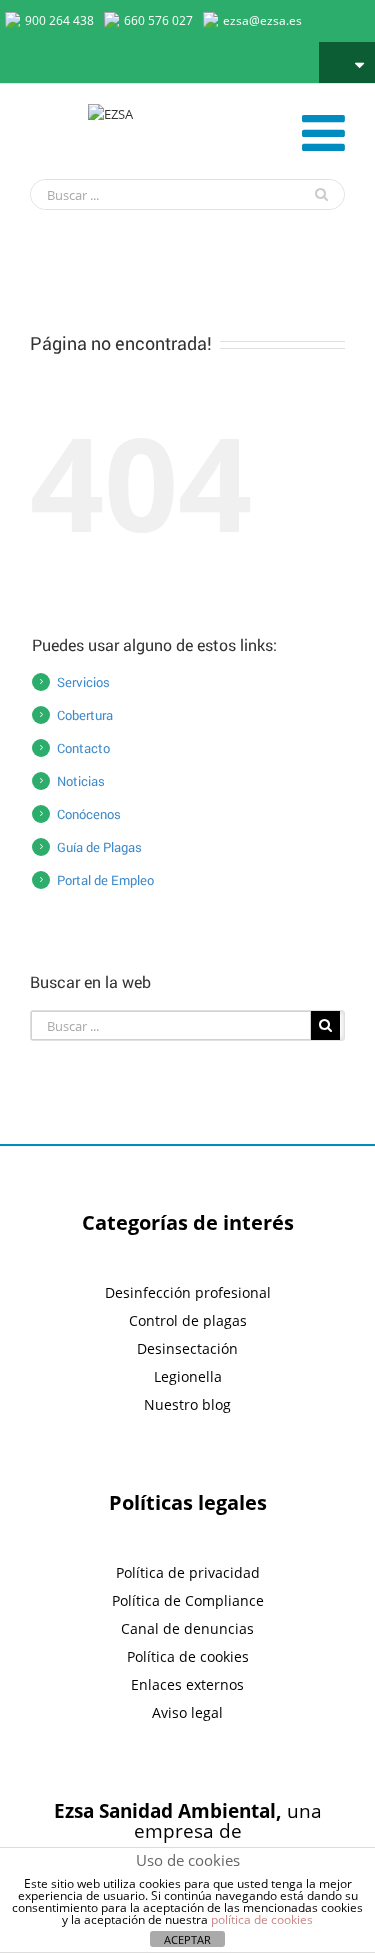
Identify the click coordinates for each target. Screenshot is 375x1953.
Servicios (83, 682)
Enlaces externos (187, 1684)
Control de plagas (188, 1320)
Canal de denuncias (187, 1628)
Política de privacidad (188, 1572)
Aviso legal (187, 1712)
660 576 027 (158, 20)
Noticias (81, 781)
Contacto (83, 748)
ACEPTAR (187, 1939)
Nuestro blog (187, 1404)
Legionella (188, 1376)
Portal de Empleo (105, 880)
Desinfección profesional (188, 1292)
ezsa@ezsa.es (262, 20)
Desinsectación (187, 1348)
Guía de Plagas (99, 847)
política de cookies (262, 1919)
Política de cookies (188, 1656)
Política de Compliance (188, 1600)
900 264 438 (59, 20)
